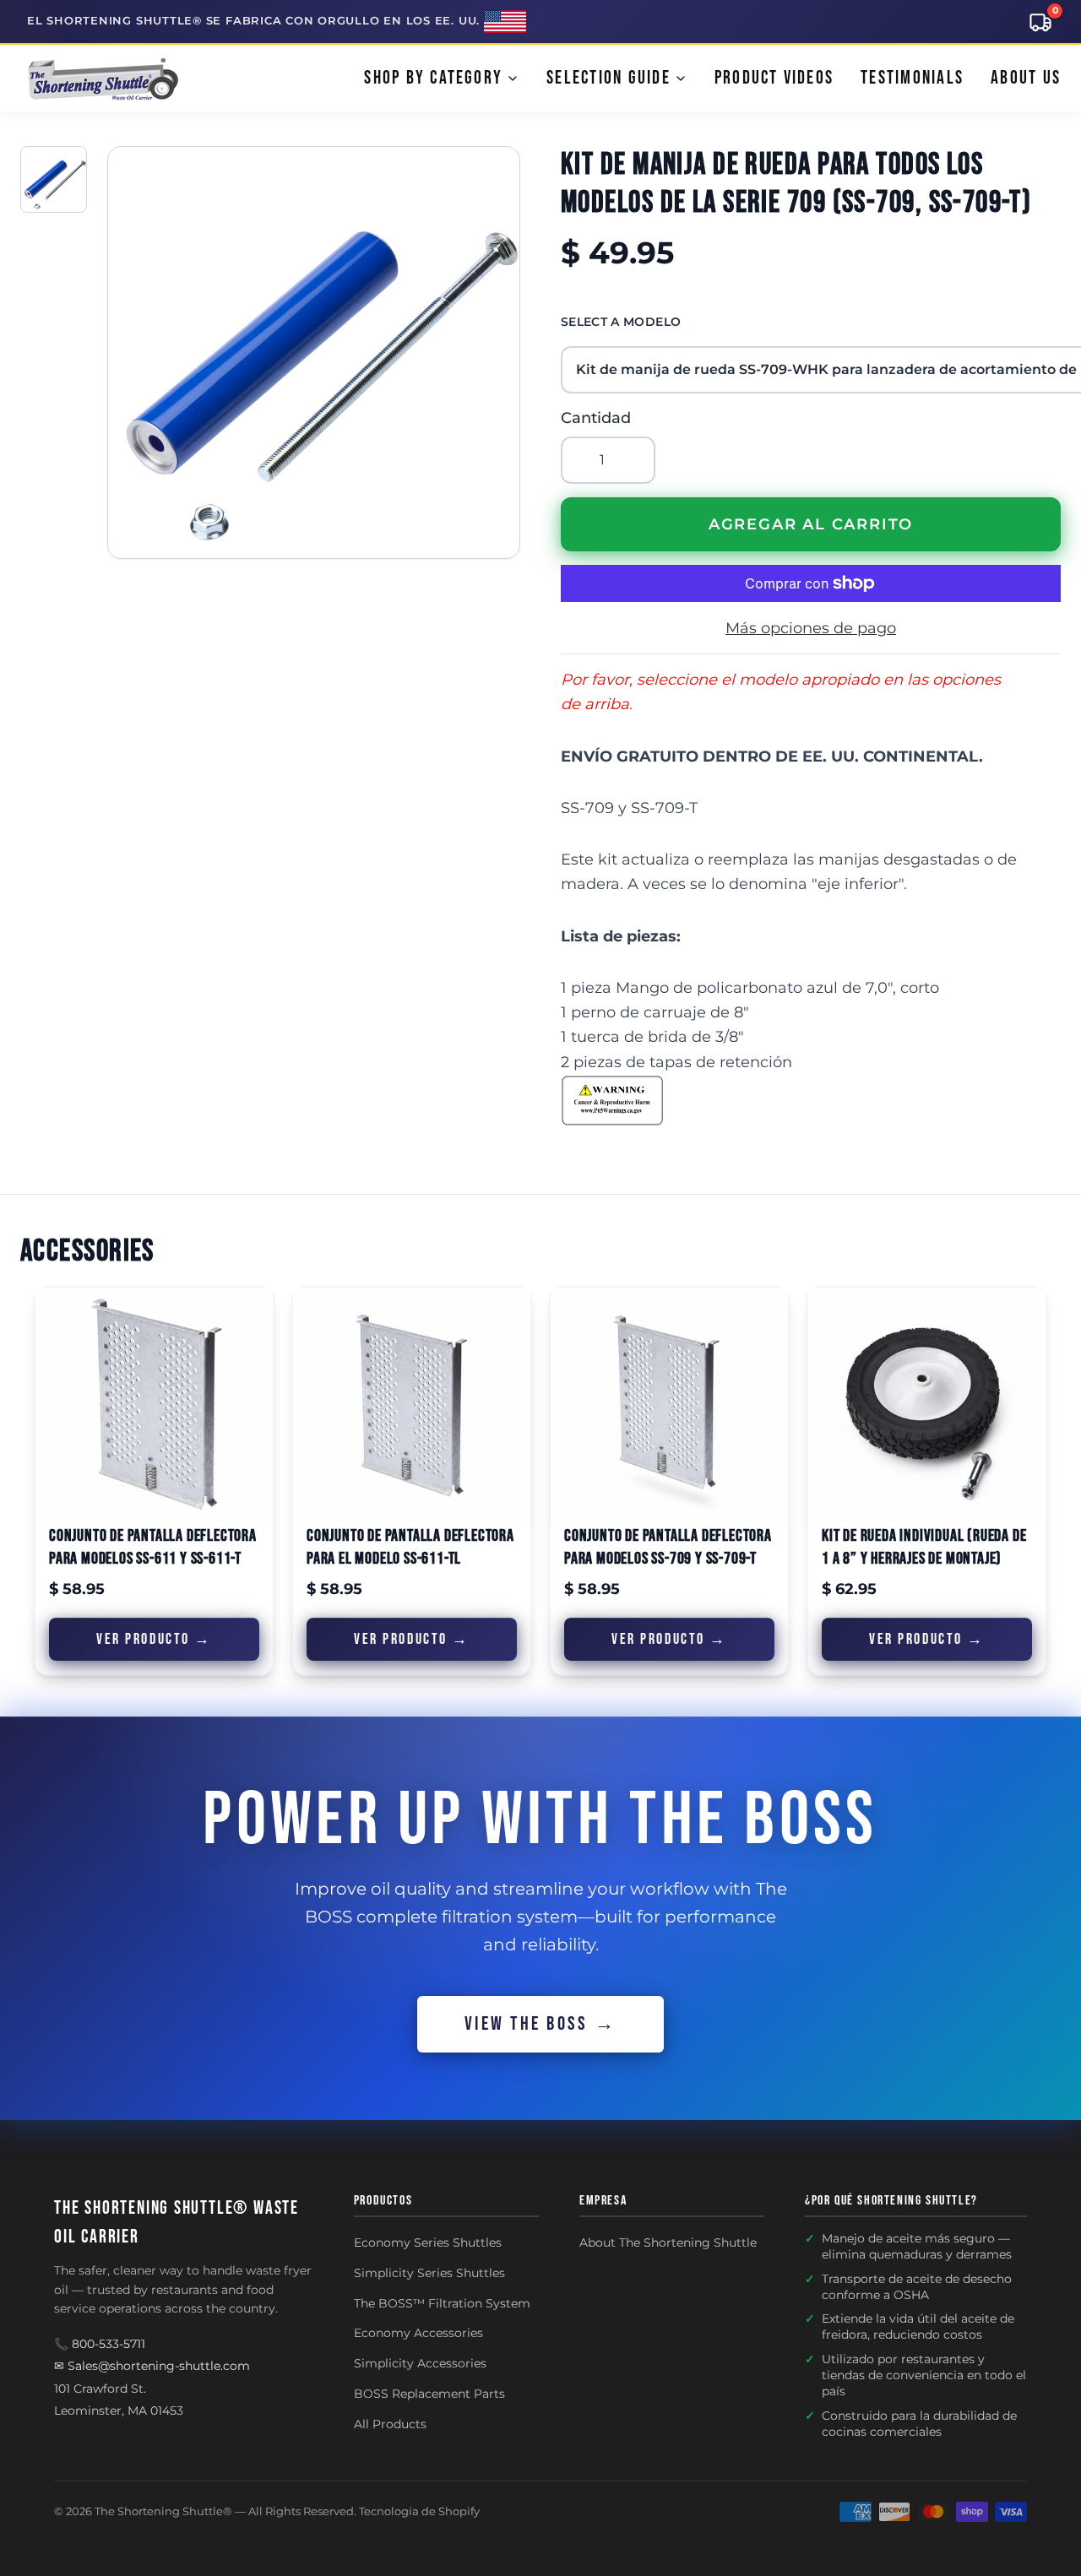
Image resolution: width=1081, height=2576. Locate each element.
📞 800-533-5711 (100, 2344)
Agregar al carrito (811, 524)
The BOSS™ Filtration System (442, 2303)
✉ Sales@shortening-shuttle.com (152, 2366)
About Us (1026, 78)
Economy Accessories (418, 2333)
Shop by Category (433, 78)
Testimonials (912, 78)
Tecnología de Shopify (419, 2511)
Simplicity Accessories (420, 2363)
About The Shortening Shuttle (668, 2242)
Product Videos (774, 78)
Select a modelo (621, 322)
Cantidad (596, 418)
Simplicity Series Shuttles (429, 2273)
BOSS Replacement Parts (429, 2394)
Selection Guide (608, 78)
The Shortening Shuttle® (163, 2511)
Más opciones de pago (811, 628)
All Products (390, 2424)
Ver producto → (154, 1639)
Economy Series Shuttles (428, 2242)
